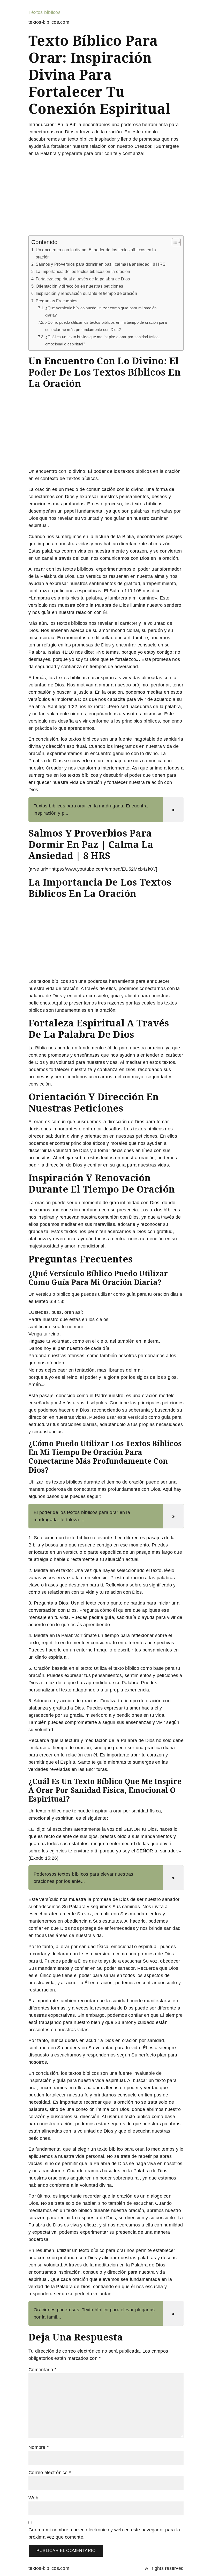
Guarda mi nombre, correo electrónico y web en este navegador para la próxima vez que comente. (104, 2533)
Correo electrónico (50, 2473)
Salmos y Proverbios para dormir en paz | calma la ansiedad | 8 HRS (101, 264)
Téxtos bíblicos (44, 12)
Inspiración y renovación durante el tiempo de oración (86, 293)
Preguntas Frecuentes (57, 301)
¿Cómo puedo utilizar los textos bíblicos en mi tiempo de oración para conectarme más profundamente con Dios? (106, 326)
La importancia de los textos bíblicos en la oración (83, 271)
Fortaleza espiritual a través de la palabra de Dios (83, 279)
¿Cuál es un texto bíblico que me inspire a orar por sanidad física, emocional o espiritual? (103, 341)
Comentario (42, 2370)
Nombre (39, 2447)
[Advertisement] (106, 197)
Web (33, 2498)
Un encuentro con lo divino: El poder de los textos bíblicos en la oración (96, 253)
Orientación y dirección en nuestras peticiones (79, 286)
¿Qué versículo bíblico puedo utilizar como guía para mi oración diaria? (101, 312)
